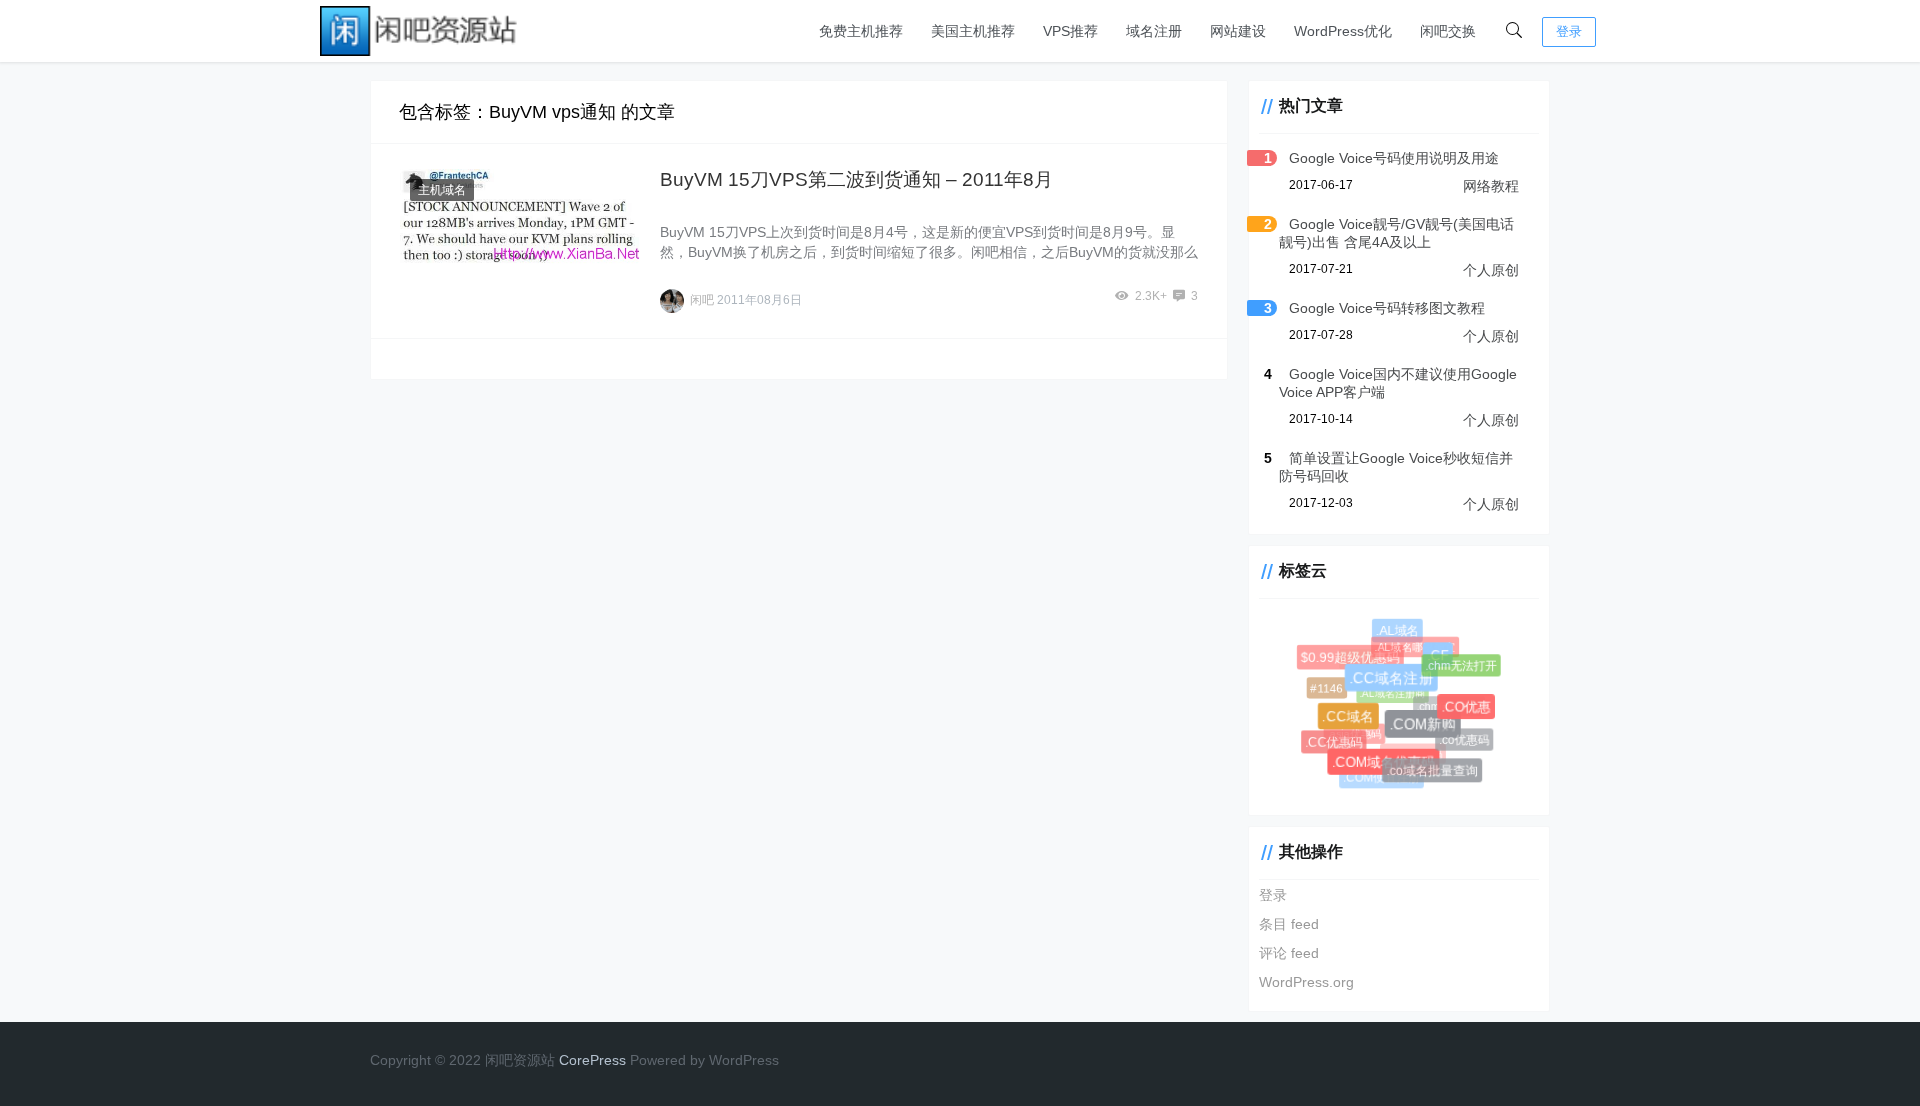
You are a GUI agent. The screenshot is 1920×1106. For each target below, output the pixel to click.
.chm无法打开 (1460, 664)
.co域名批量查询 (1433, 772)
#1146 (1327, 688)
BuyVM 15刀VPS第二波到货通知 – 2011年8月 (856, 179)
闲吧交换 (1448, 31)
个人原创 (1491, 270)
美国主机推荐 (973, 31)
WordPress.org (1306, 982)
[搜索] (1514, 31)
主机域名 (442, 190)
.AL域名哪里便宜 (1412, 644)
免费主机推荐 (861, 31)
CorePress (592, 1060)
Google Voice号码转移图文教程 (1387, 308)
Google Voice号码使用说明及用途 (1394, 158)
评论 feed (1289, 953)
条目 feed (1289, 924)
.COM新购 (1428, 729)
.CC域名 (1352, 720)
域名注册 (1154, 31)
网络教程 (1491, 186)
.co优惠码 (1464, 738)
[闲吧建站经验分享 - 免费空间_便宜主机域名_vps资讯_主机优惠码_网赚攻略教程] (420, 29)
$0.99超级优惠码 (1353, 659)
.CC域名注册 (1396, 683)
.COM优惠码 (1409, 750)
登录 (1569, 31)
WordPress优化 (1343, 31)
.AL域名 (1399, 632)
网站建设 (1238, 31)
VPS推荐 (1070, 31)
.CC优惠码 (1334, 742)
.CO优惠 (1468, 709)
